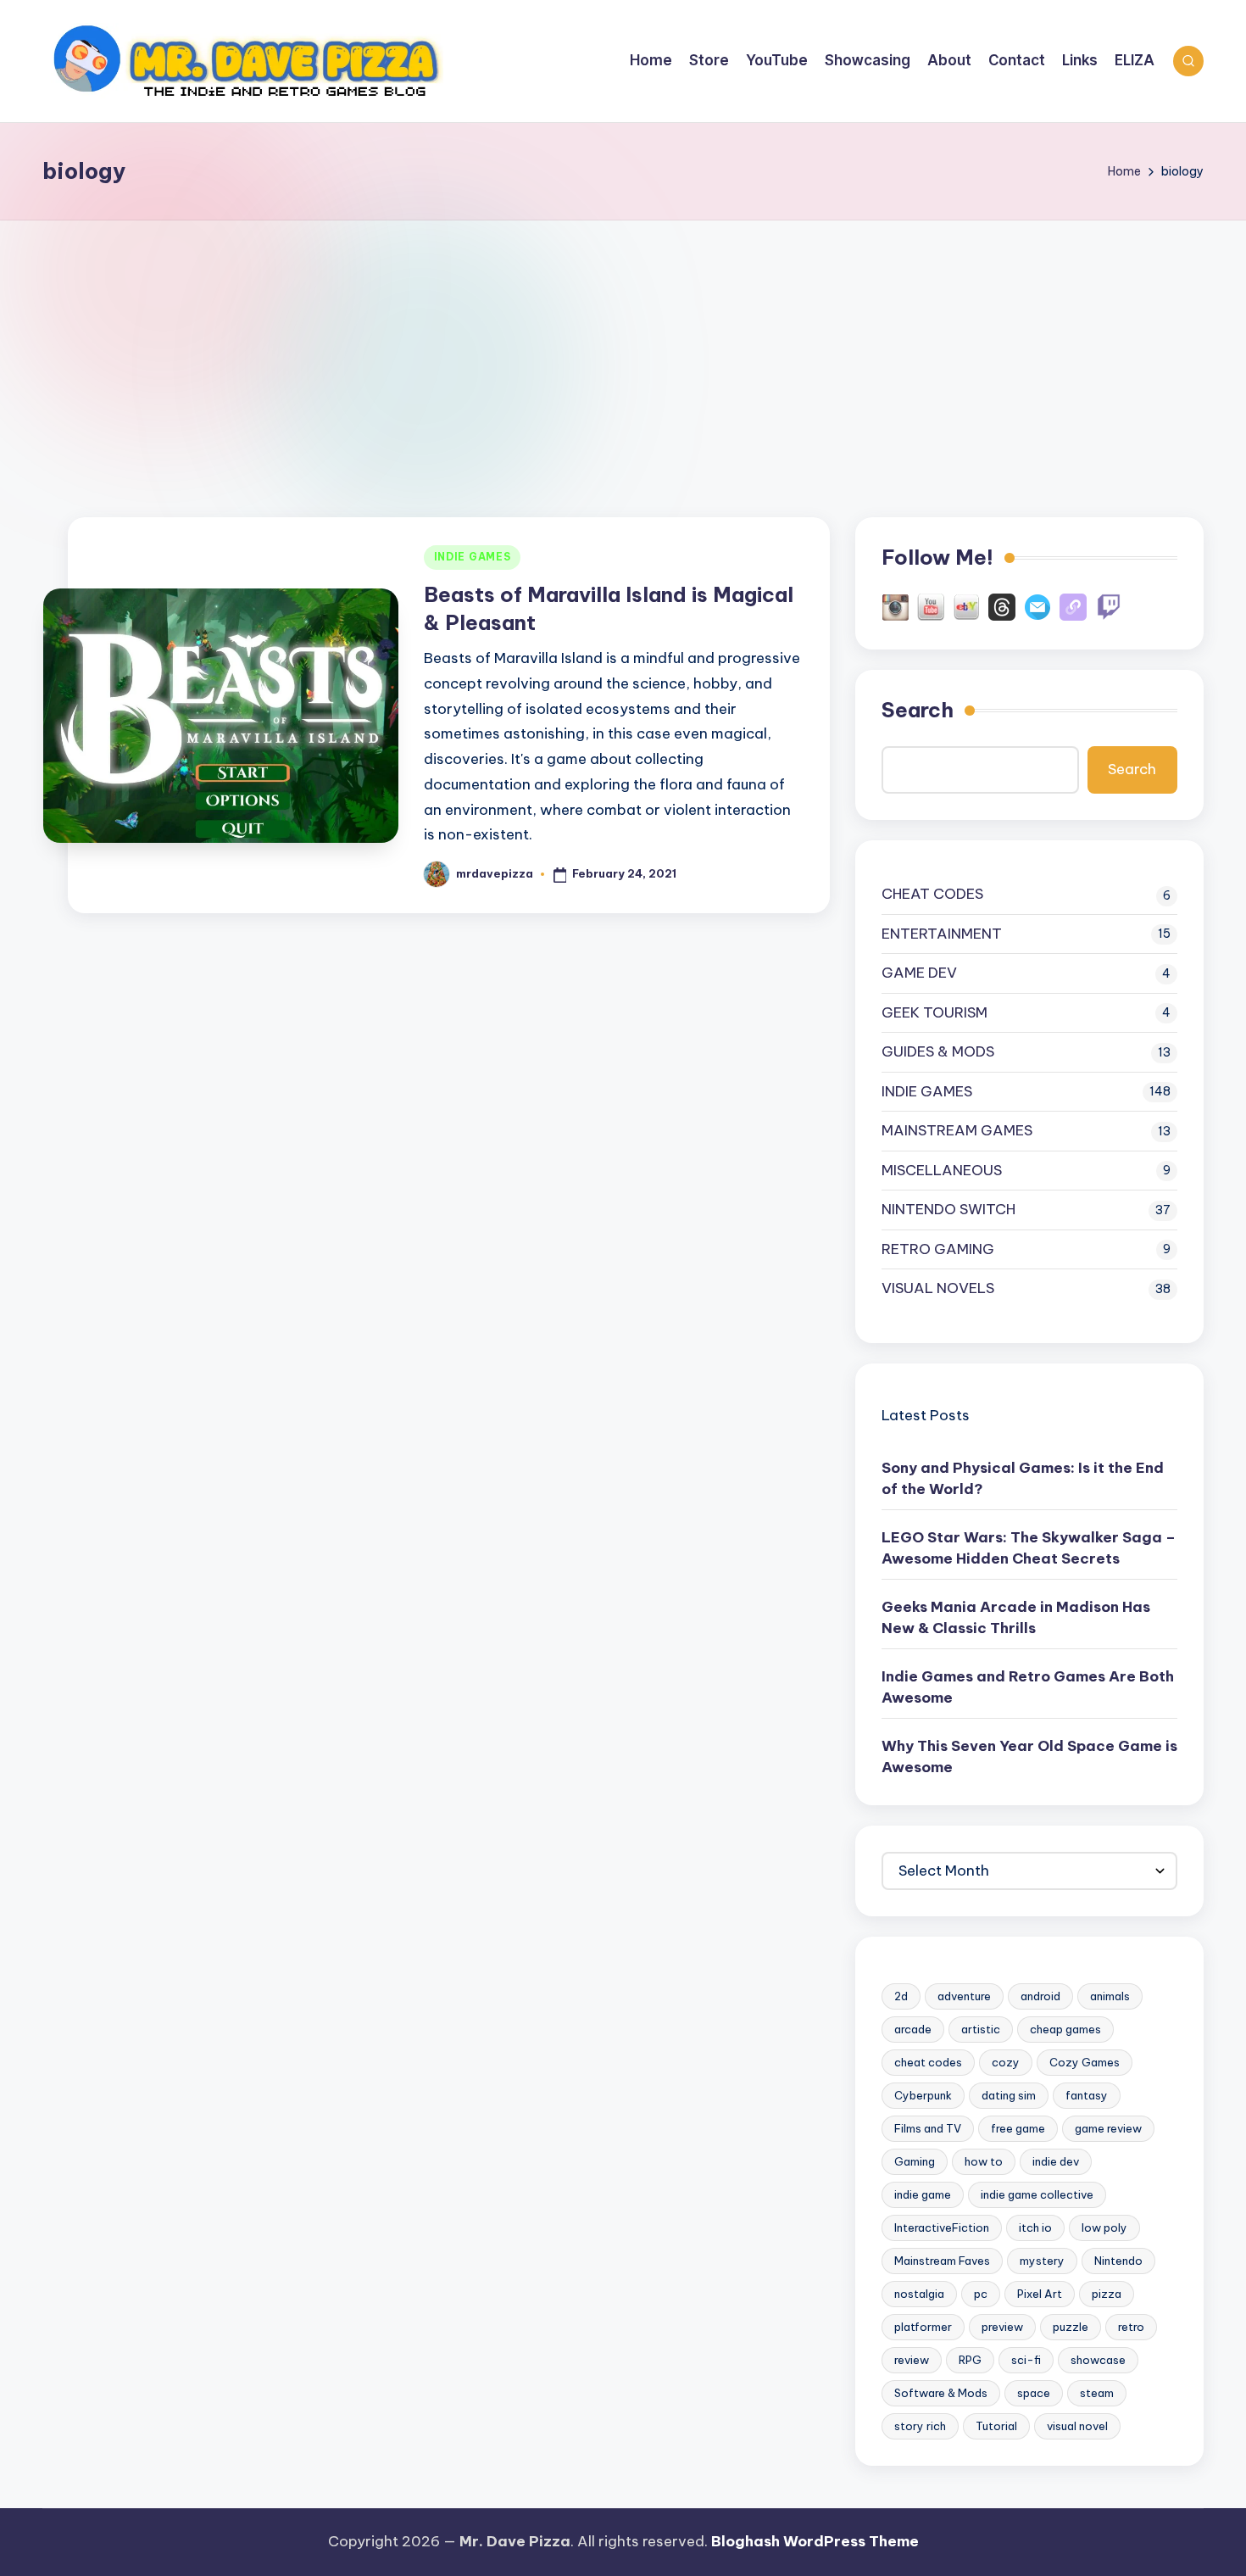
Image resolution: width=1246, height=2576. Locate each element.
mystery (1042, 2261)
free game (1018, 2128)
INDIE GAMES (473, 557)
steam (1097, 2393)
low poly (1104, 2228)
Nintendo (1118, 2261)
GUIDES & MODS (938, 1051)
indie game (923, 2194)
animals (1110, 1996)
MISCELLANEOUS (942, 1170)
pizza (1107, 2294)
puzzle (1071, 2327)
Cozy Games (1085, 2062)
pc (981, 2294)
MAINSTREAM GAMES (957, 1130)
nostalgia (919, 2294)
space (1034, 2393)
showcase (1098, 2360)
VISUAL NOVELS (938, 1288)
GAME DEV (919, 973)
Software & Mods (941, 2393)
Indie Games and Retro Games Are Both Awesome (1028, 1687)
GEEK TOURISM (934, 1012)
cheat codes (928, 2062)
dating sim (1009, 2095)
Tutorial (996, 2426)
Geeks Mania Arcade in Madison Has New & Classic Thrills (1016, 1618)
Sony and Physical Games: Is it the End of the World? (1023, 1479)
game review (1108, 2128)
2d (901, 1996)
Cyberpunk (923, 2095)
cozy (1006, 2062)
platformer (923, 2327)
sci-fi (1026, 2360)
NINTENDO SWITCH (948, 1209)
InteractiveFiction (942, 2228)
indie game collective (1037, 2194)
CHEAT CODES (932, 894)
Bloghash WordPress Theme (815, 2541)
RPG (970, 2360)
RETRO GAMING (938, 1249)
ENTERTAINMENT (942, 934)
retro (1131, 2327)
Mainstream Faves (942, 2261)
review (912, 2360)
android (1040, 1996)
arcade (913, 2029)
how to (984, 2161)
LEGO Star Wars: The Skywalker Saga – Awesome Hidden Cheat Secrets (1029, 1548)
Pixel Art (1040, 2294)
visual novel (1077, 2426)
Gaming (915, 2161)
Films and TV (928, 2128)
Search (918, 710)
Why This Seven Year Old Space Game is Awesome (1029, 1757)
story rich (920, 2426)
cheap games (1065, 2029)
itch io (1035, 2228)
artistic (981, 2029)
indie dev (1056, 2161)
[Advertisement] (623, 348)
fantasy (1087, 2095)
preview (1002, 2327)
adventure (964, 1996)
